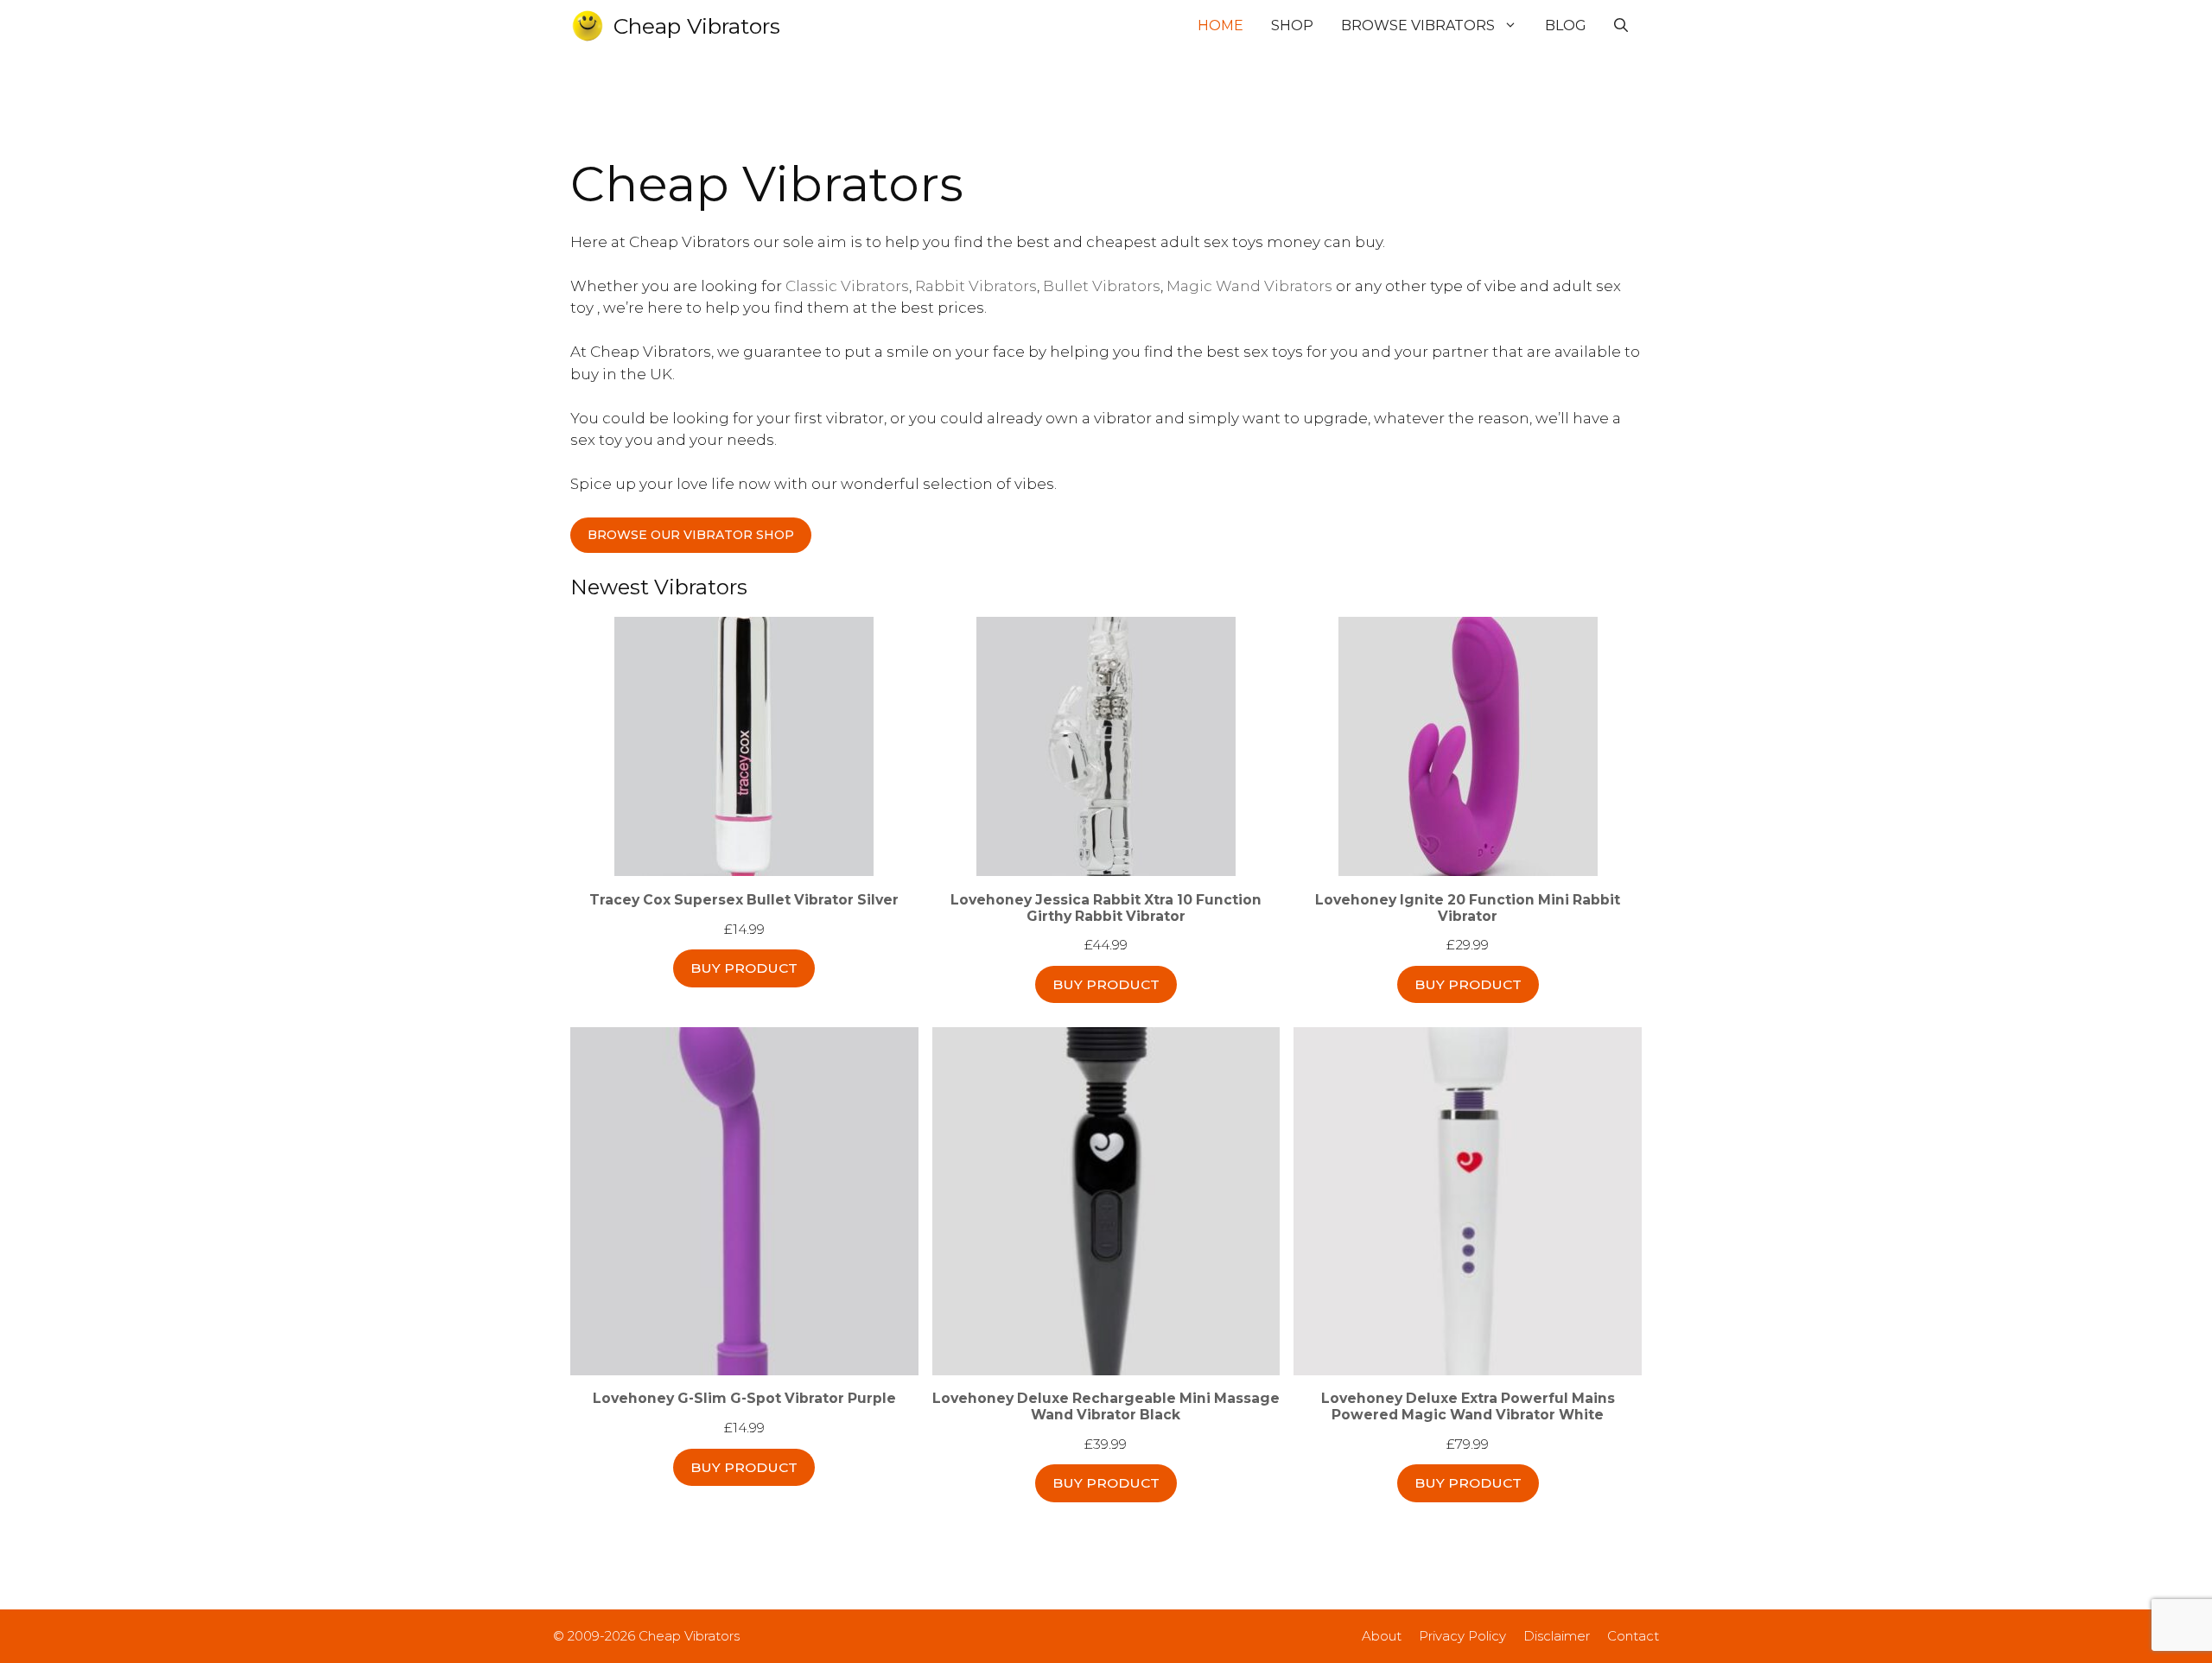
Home (1220, 25)
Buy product (744, 968)
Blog (1566, 25)
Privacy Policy (1462, 1636)
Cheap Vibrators (697, 26)
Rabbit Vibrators (976, 286)
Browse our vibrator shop (691, 535)
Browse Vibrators (1418, 25)
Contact (1633, 1636)
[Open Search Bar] (1621, 26)
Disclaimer (1557, 1636)
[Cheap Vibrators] (588, 26)
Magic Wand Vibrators (1249, 286)
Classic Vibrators (847, 286)
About (1382, 1636)
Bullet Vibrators (1102, 286)
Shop (1292, 25)
